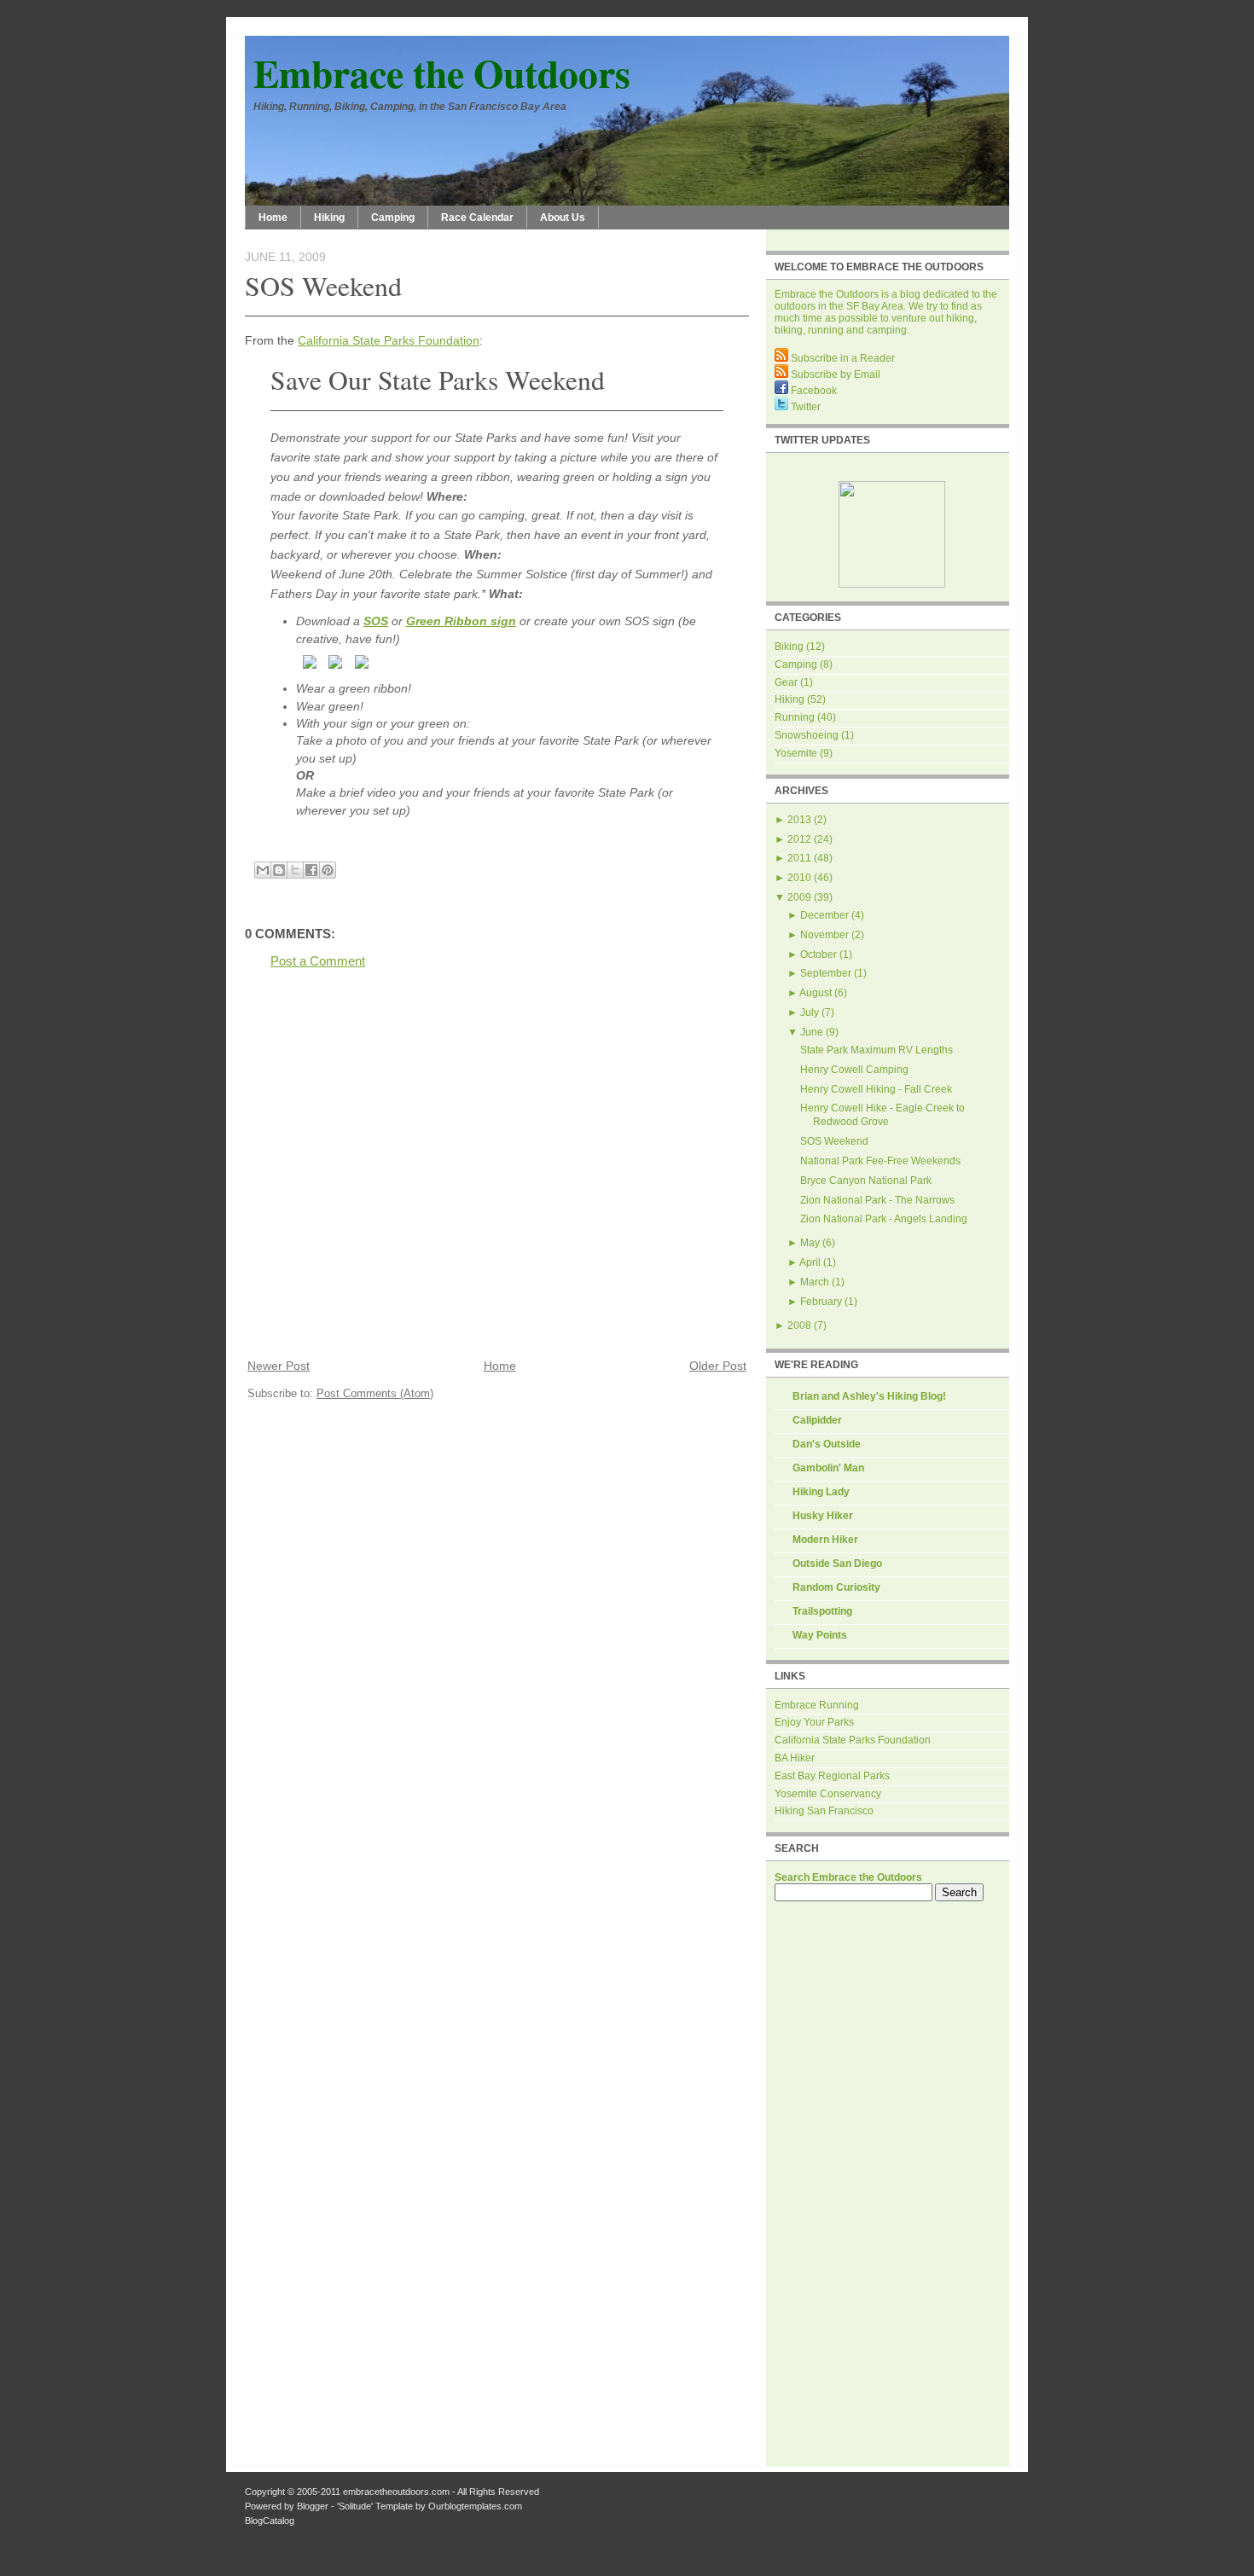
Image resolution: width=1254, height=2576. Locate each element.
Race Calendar (477, 218)
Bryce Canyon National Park (866, 1181)
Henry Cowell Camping (854, 1070)
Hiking (329, 218)
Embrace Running (817, 1705)
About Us (563, 218)
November (824, 935)
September (826, 973)
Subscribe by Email (834, 374)
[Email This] (263, 870)
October (819, 954)
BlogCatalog (270, 2521)
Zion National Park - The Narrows (877, 1200)
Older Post (718, 1366)
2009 (799, 897)
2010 (799, 878)
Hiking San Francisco (824, 1811)
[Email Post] (247, 851)
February (821, 1302)
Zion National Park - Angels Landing (884, 1219)
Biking (789, 647)
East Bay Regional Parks (832, 1776)
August (816, 993)
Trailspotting (822, 1611)
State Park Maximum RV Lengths (877, 1050)
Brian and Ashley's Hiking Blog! (869, 1396)
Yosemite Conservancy (828, 1794)
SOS (376, 621)
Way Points (820, 1635)
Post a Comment (318, 961)
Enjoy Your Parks (814, 1722)
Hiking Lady (821, 1492)
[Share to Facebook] (311, 870)
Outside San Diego (837, 1564)
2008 (799, 1326)
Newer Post (279, 1366)
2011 (799, 858)
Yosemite (796, 753)
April (810, 1262)
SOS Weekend (323, 285)
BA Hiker (795, 1758)
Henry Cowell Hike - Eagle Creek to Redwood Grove (882, 1115)
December (824, 915)
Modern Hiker (825, 1540)
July (810, 1012)
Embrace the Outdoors (442, 73)
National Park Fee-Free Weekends (880, 1161)
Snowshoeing (807, 735)
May (810, 1243)
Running (795, 717)
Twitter (804, 407)
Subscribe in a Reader (842, 358)
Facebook (813, 391)
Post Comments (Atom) (375, 1393)
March (815, 1282)
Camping (393, 218)
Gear (786, 682)
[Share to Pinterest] (328, 870)
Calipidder (817, 1420)
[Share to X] (295, 870)
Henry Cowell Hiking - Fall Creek (876, 1089)
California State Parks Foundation (389, 340)
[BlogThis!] (279, 870)
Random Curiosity (836, 1587)
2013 (799, 820)
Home (273, 218)
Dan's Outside (827, 1444)
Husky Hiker (823, 1516)
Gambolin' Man (828, 1468)
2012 (799, 839)
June (812, 1032)
